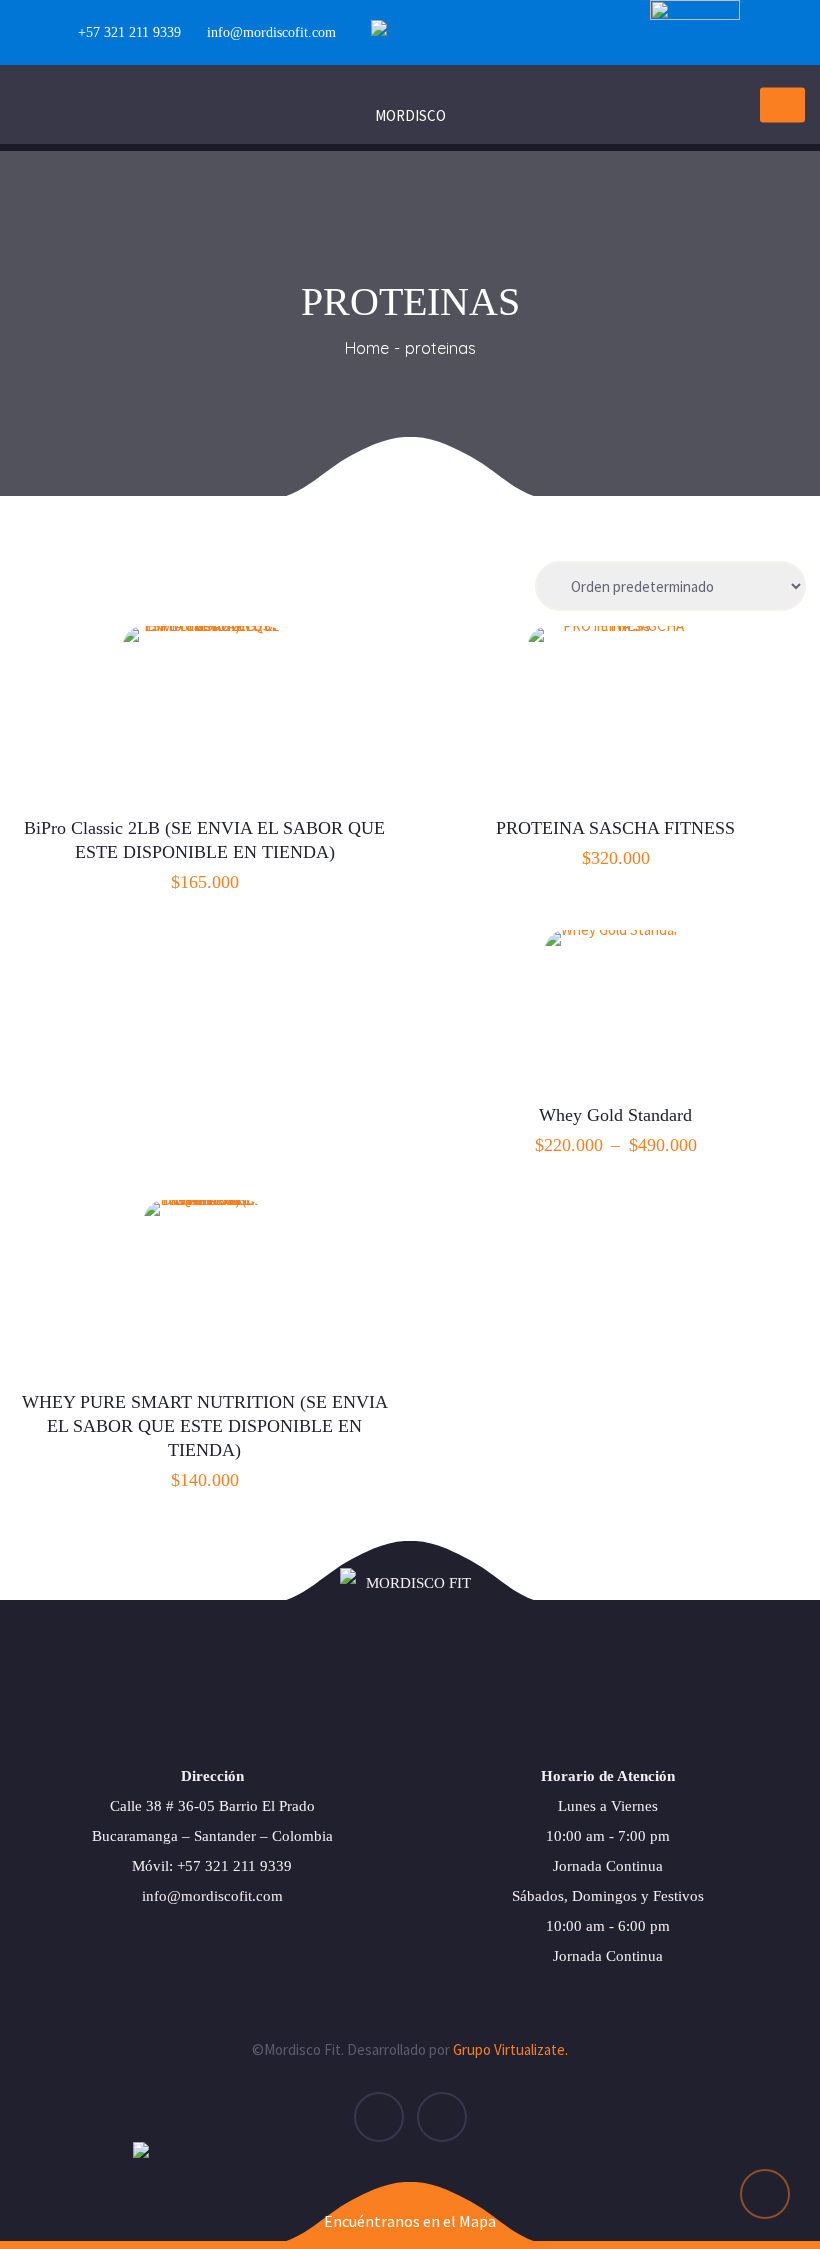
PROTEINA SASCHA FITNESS (615, 828)
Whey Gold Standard (615, 1115)
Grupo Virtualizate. (510, 2049)
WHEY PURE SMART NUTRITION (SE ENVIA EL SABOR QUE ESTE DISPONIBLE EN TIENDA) (205, 1426)
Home (367, 348)
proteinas (440, 348)
